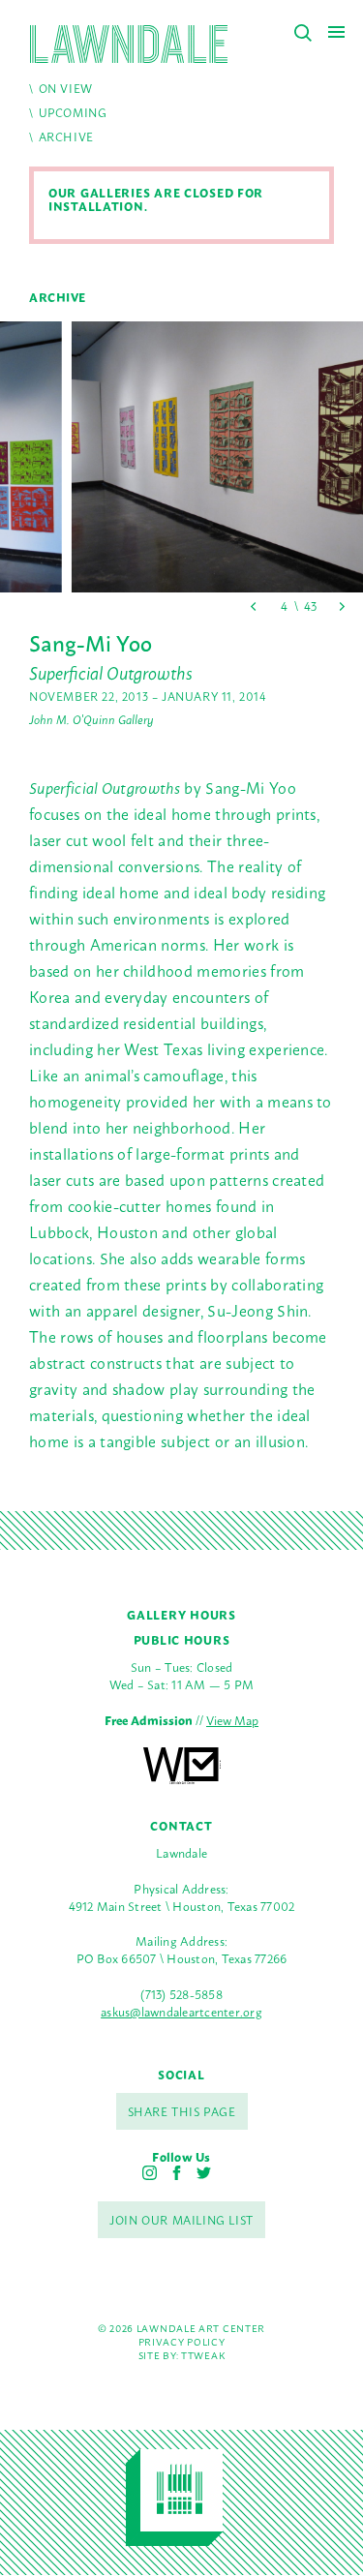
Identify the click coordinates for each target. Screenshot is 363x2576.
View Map (232, 1720)
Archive (66, 136)
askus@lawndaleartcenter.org (181, 2011)
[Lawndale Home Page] (129, 44)
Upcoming (73, 112)
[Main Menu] (336, 31)
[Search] (303, 33)
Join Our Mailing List (181, 2220)
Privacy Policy (182, 2341)
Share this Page (182, 2111)
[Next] (341, 606)
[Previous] (254, 606)
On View (66, 88)
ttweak (203, 2355)
